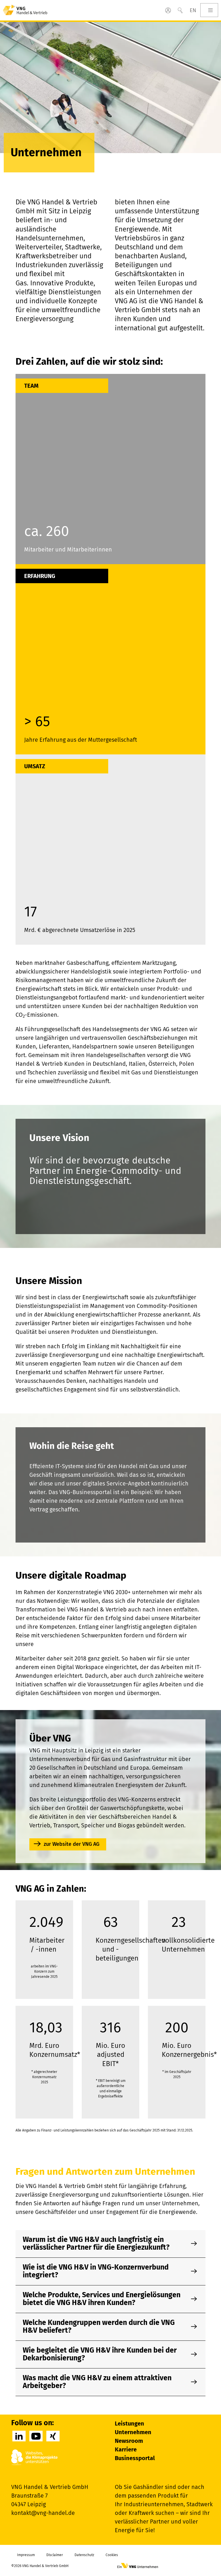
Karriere (126, 2449)
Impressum (26, 2555)
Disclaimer (55, 2555)
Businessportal (135, 2458)
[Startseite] (25, 10)
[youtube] (36, 2436)
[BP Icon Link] (168, 10)
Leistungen (129, 2424)
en (193, 10)
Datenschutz (84, 2555)
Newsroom (129, 2441)
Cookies (112, 2555)
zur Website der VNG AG (72, 1844)
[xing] (53, 2436)
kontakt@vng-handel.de (43, 2513)
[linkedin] (19, 2436)
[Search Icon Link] (180, 10)
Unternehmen (133, 2432)
